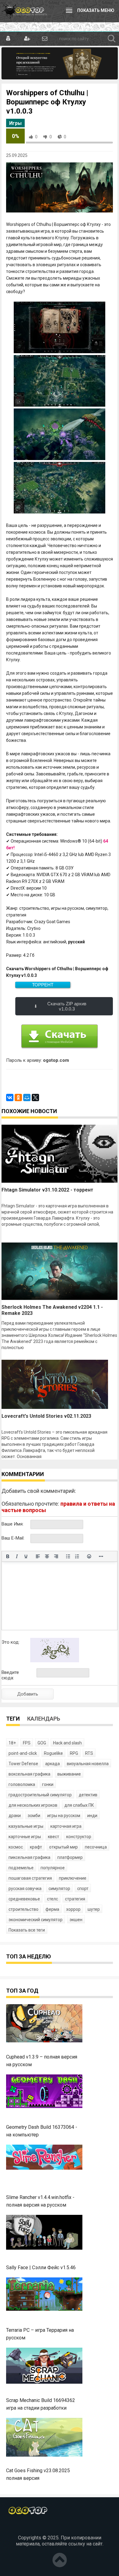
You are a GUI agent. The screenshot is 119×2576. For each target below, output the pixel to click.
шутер (94, 1909)
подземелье (21, 1868)
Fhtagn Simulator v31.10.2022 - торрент (47, 1190)
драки (15, 1816)
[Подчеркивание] (26, 1556)
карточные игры (25, 1837)
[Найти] (112, 39)
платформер (70, 1857)
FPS (27, 1743)
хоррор (73, 1909)
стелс (52, 1899)
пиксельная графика (29, 1857)
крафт (36, 1847)
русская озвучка (25, 1888)
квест (54, 1837)
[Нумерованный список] (77, 1556)
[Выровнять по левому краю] (38, 1556)
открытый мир (63, 1847)
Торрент (43, 985)
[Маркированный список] (68, 1556)
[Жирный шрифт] (8, 1556)
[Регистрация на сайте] (26, 39)
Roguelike (53, 1753)
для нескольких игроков (33, 1805)
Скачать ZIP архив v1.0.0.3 (67, 1006)
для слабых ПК (79, 1805)
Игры (15, 123)
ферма (52, 1909)
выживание (69, 1774)
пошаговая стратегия (30, 1878)
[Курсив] (17, 1556)
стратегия (75, 1899)
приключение (73, 1878)
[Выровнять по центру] (47, 1556)
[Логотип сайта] (24, 11)
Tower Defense (23, 1764)
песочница (96, 1847)
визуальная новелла (88, 1764)
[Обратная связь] (44, 39)
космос (16, 1847)
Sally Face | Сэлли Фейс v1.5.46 (41, 2268)
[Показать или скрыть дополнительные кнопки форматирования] (101, 1556)
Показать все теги (27, 1930)
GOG (42, 1743)
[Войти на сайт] (8, 39)
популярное (53, 1868)
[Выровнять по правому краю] (56, 1556)
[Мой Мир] (27, 1098)
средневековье (24, 1899)
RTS (89, 1753)
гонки (48, 1784)
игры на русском (64, 1816)
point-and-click (23, 1753)
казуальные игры (26, 1826)
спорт (83, 1888)
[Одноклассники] (18, 1098)
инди (92, 1816)
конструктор (79, 1837)
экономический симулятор (36, 1920)
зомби (34, 1816)
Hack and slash (67, 1743)
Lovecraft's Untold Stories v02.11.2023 (46, 1416)
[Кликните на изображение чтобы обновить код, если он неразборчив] (55, 1661)
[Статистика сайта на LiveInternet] (60, 2527)
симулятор (59, 1888)
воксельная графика (29, 1774)
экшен (76, 1920)
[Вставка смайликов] (89, 1556)
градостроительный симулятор (40, 1795)
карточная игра (66, 1826)
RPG (74, 1753)
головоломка (22, 1784)
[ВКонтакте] (10, 1098)
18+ (12, 1743)
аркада (52, 1764)
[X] (35, 1098)
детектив (88, 1795)
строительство (23, 1909)
